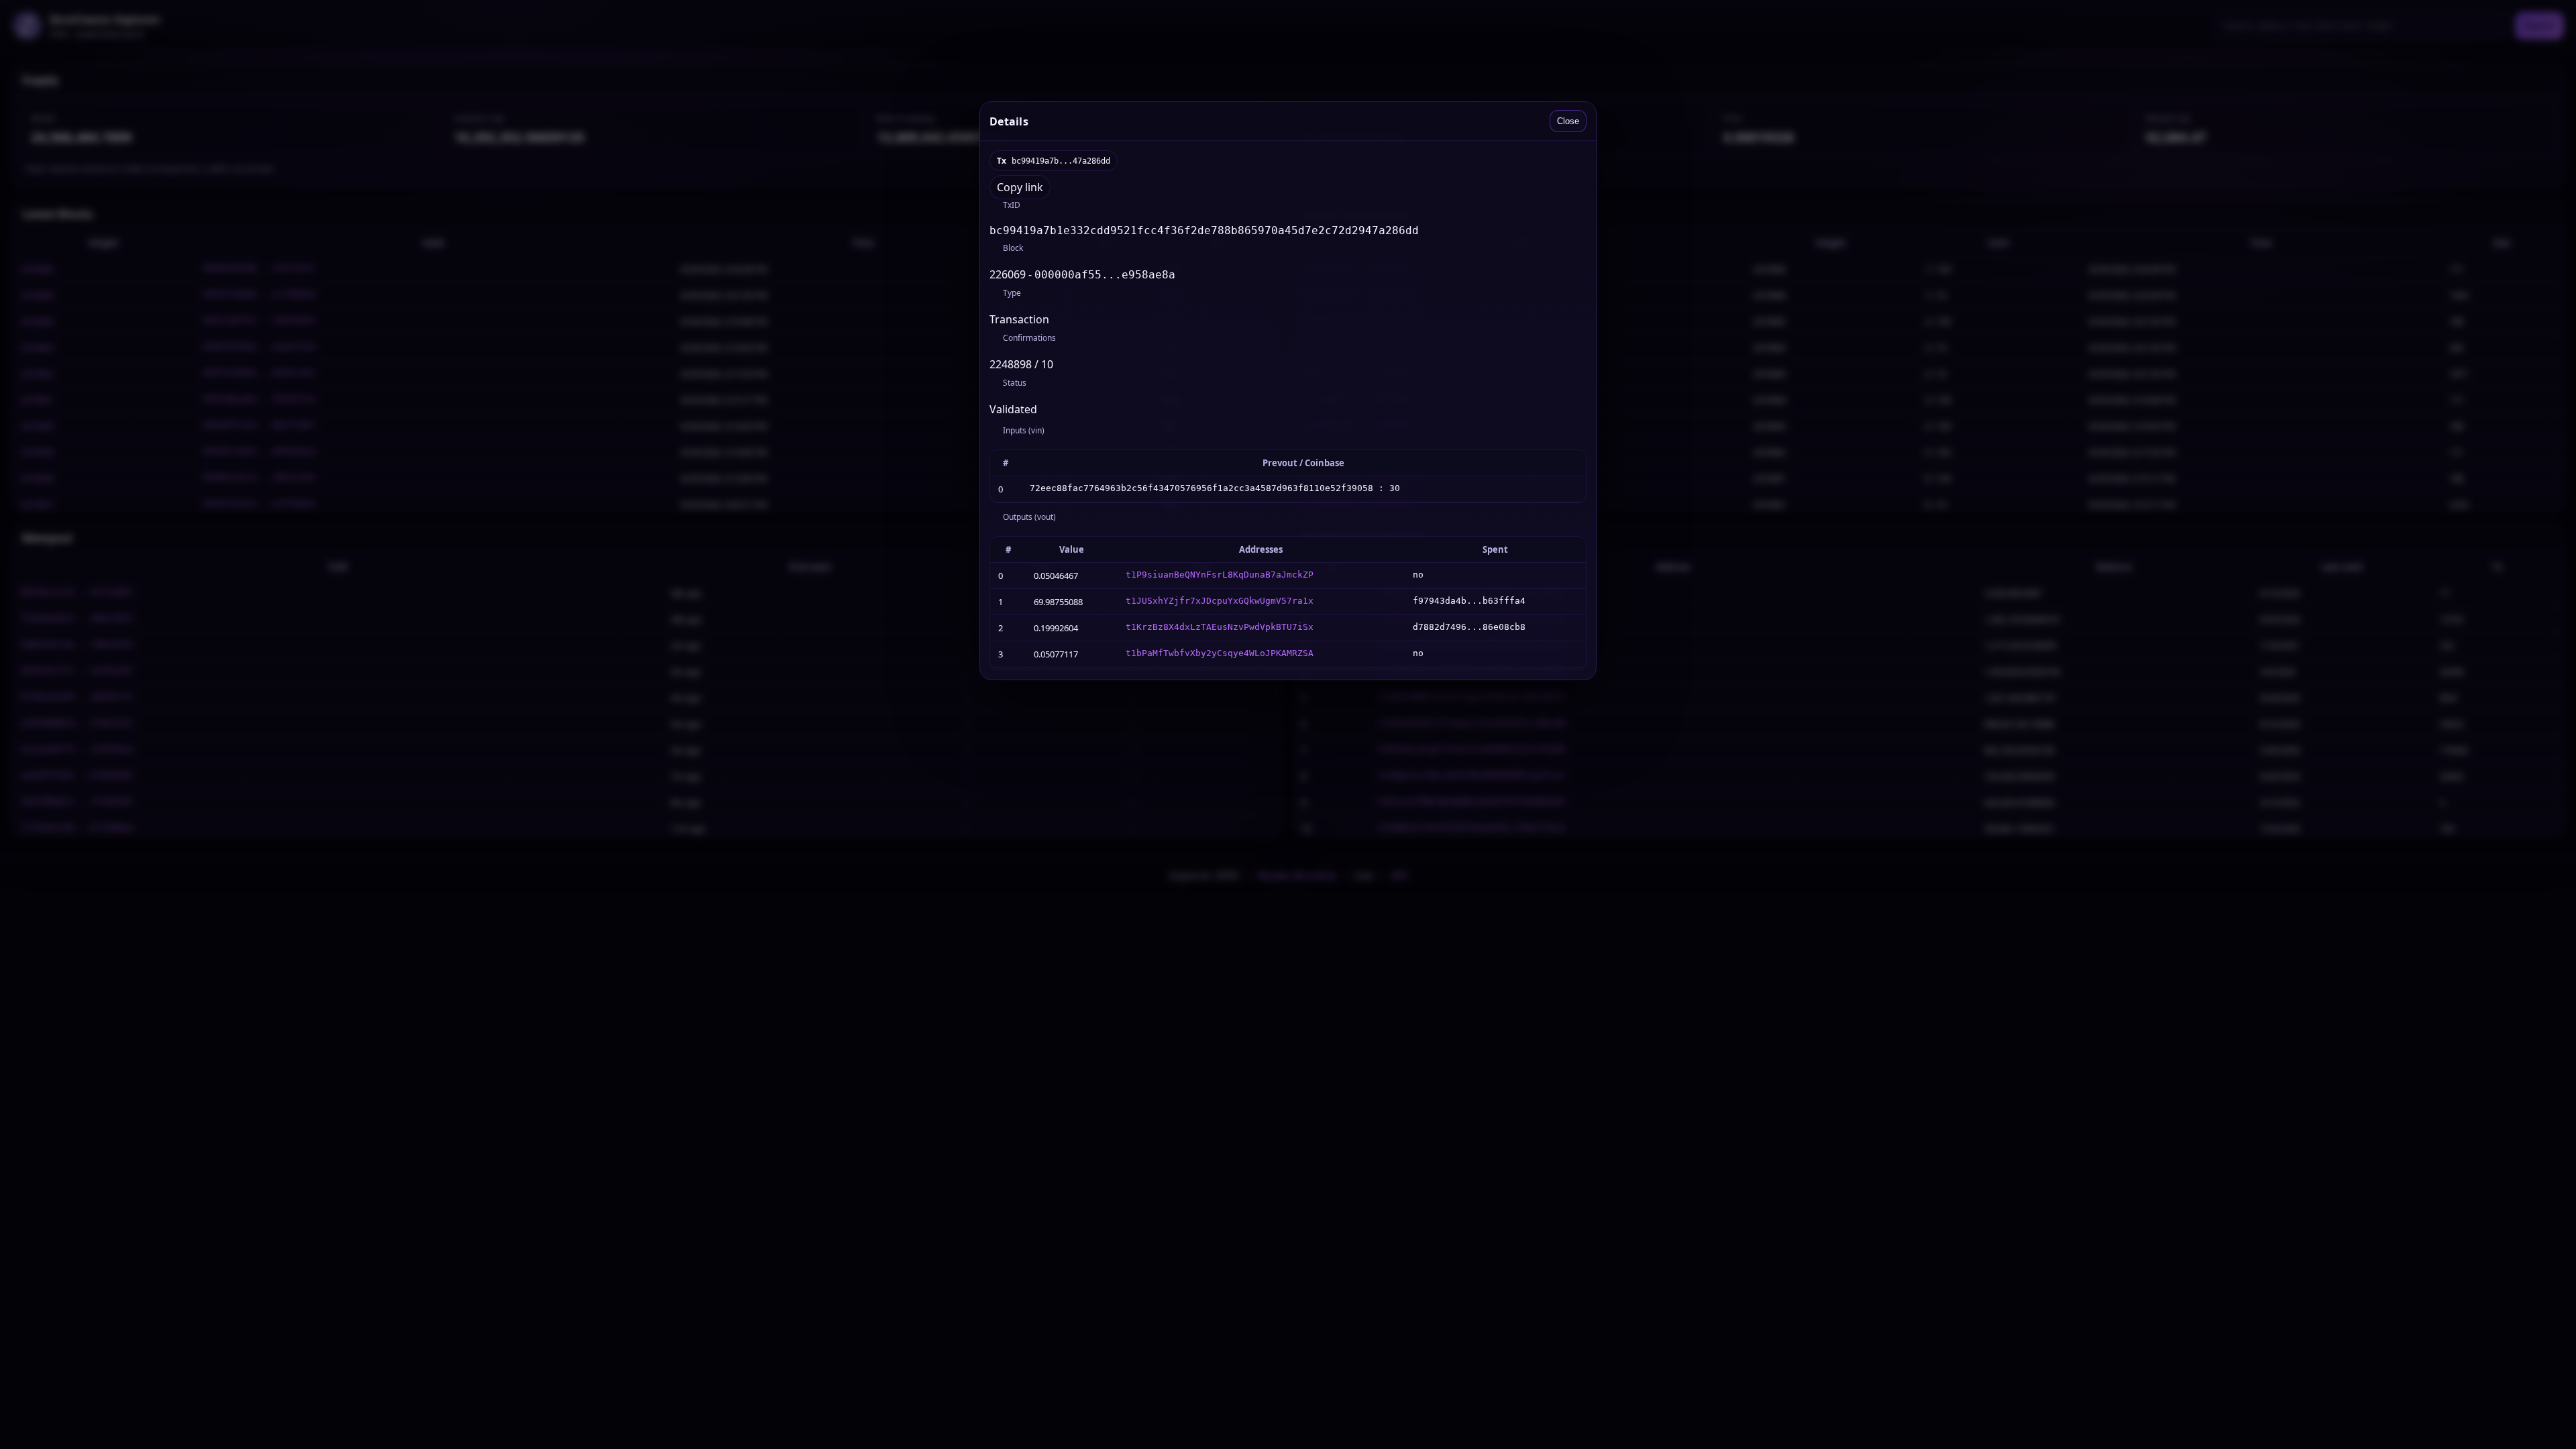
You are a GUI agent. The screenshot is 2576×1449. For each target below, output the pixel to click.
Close (1568, 121)
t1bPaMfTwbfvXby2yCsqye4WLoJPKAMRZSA (1220, 653)
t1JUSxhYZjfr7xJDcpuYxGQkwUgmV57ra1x (1220, 601)
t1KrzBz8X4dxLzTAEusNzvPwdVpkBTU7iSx (1220, 627)
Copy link (1020, 187)
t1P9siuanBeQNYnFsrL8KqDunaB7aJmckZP (1220, 575)
